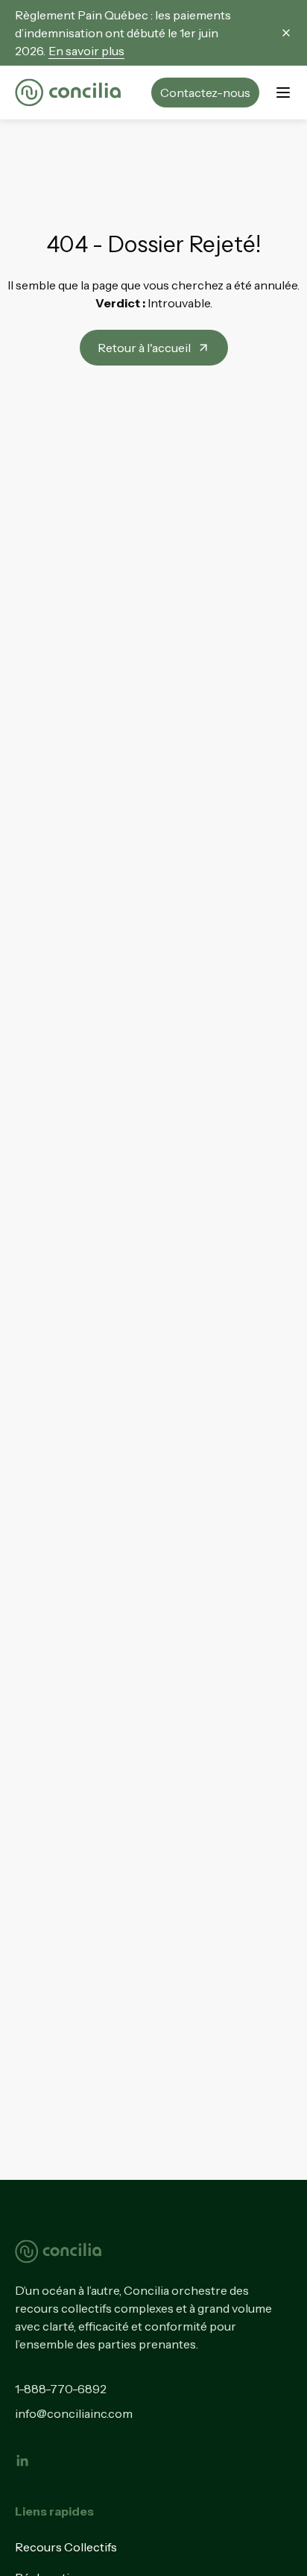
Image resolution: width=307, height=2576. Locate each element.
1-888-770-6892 (61, 2389)
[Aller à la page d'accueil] (68, 93)
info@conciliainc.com (74, 2413)
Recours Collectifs (66, 2547)
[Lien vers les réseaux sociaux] (22, 2460)
